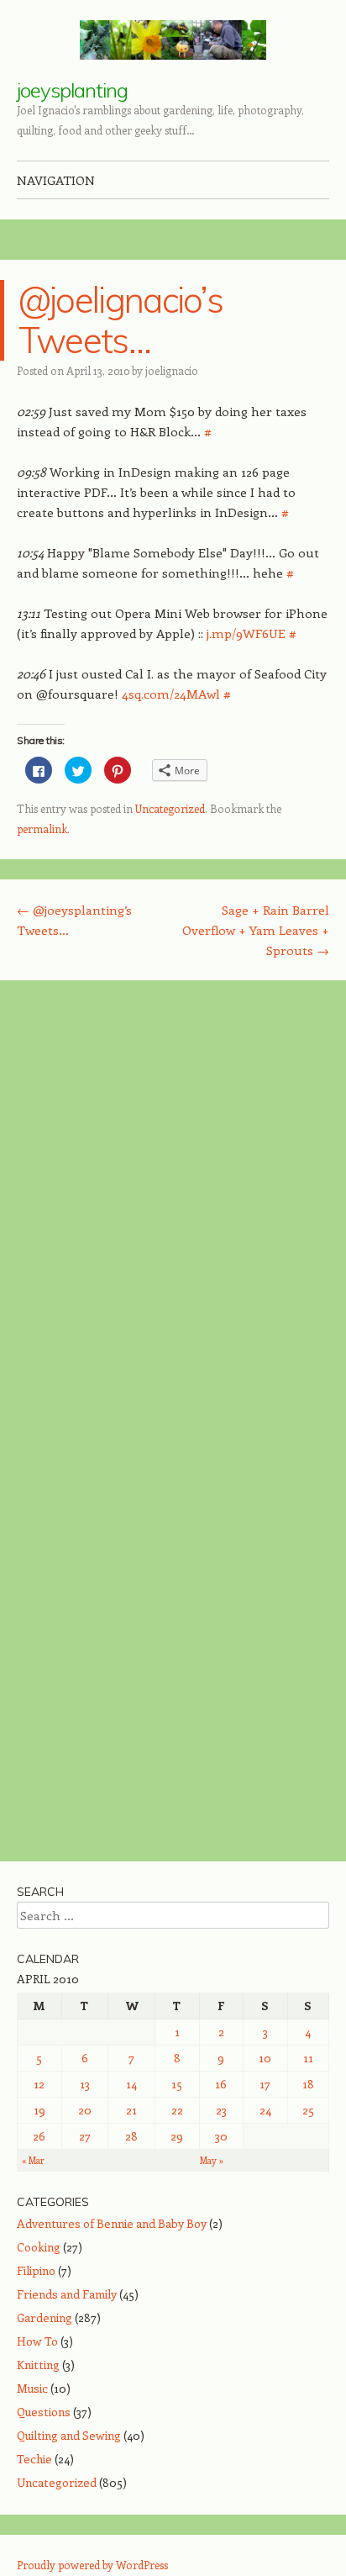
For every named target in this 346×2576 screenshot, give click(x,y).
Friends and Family (67, 2294)
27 (85, 2136)
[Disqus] (173, 1211)
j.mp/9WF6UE (246, 633)
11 (308, 2058)
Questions (44, 2412)
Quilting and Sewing (69, 2435)
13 (85, 2084)
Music (32, 2388)
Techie (34, 2459)
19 (39, 2110)
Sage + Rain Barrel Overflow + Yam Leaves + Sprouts (256, 930)
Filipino (36, 2270)
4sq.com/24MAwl (171, 694)
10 (265, 2058)
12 (39, 2084)
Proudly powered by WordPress (92, 2565)
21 (131, 2110)
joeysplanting (72, 90)
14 (131, 2084)
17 (265, 2084)
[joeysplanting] (173, 40)
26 (39, 2136)
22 (177, 2110)
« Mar (33, 2160)
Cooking (39, 2247)
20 (85, 2110)
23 (221, 2110)
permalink (42, 829)
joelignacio (172, 370)
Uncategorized (170, 808)
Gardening (45, 2317)
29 (177, 2136)
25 (308, 2110)
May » (212, 2160)
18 (308, 2084)
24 (265, 2110)
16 (221, 2084)
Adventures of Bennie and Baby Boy (112, 2223)
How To (37, 2341)
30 (221, 2136)
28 (131, 2136)
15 (177, 2084)
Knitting (38, 2365)
